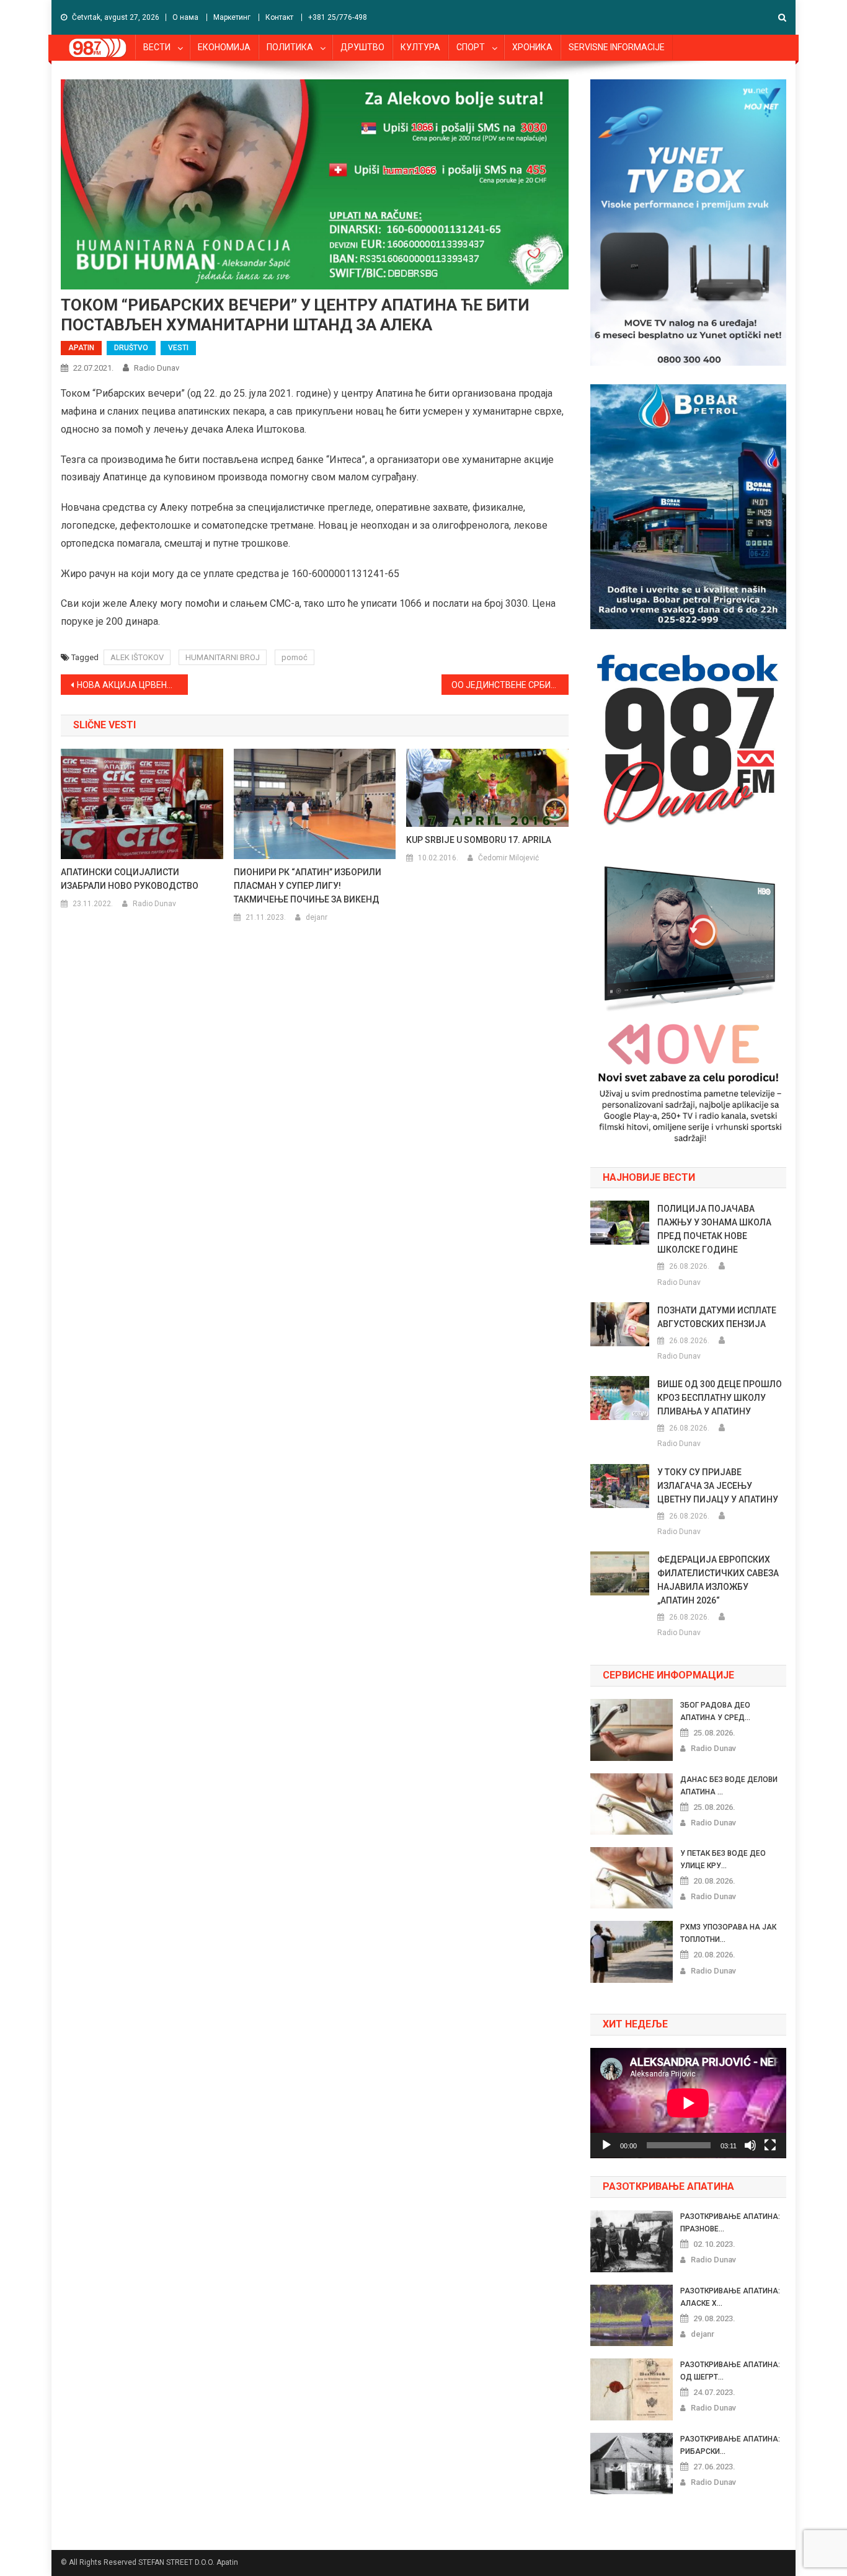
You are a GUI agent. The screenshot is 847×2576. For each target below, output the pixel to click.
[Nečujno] (750, 2145)
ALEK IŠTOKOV (137, 657)
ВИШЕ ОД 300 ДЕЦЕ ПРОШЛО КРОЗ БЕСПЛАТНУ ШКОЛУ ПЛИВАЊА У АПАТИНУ (720, 1398)
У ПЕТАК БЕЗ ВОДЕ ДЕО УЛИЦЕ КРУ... (723, 1859)
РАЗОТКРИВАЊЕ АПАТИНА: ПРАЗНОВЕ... (730, 2223)
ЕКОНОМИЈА (224, 47)
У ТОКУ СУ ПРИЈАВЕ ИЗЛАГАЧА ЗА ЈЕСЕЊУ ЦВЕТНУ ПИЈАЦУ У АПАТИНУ (718, 1486)
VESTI (178, 348)
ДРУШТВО (362, 47)
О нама (185, 17)
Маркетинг (232, 17)
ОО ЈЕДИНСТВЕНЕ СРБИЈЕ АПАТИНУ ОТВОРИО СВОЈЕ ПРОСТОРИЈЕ (510, 685)
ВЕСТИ (157, 47)
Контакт (279, 17)
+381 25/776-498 (338, 17)
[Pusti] (606, 2145)
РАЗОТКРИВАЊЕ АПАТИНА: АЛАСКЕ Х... (730, 2297)
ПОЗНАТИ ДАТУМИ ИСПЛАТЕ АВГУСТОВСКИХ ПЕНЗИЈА (717, 1317)
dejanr (317, 917)
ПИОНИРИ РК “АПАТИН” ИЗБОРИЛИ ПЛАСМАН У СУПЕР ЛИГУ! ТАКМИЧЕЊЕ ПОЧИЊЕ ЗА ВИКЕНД (308, 886)
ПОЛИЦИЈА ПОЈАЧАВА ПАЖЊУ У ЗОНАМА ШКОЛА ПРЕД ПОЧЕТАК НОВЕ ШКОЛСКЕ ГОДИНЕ (714, 1229)
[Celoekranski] (770, 2145)
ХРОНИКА (532, 47)
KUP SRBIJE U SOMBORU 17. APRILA (479, 840)
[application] (688, 2103)
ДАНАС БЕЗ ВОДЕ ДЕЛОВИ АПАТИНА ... (729, 1786)
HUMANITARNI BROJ (223, 657)
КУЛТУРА (420, 47)
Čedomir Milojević (508, 858)
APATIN (81, 348)
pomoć (295, 657)
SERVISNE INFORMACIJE (617, 47)
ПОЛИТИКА (290, 47)
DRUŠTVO (131, 348)
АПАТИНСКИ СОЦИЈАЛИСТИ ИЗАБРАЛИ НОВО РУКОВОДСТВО (130, 879)
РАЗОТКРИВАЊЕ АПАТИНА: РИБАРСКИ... (730, 2445)
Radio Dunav (157, 368)
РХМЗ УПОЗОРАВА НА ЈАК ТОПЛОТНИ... (728, 1933)
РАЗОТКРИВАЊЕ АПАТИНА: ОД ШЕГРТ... (730, 2371)
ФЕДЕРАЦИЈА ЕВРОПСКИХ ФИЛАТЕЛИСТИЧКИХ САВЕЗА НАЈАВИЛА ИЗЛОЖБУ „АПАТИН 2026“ (718, 1580)
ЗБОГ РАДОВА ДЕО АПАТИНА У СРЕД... (715, 1711)
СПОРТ (471, 47)
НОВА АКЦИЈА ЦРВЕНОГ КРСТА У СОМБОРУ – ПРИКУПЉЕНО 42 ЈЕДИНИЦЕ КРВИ (132, 685)
